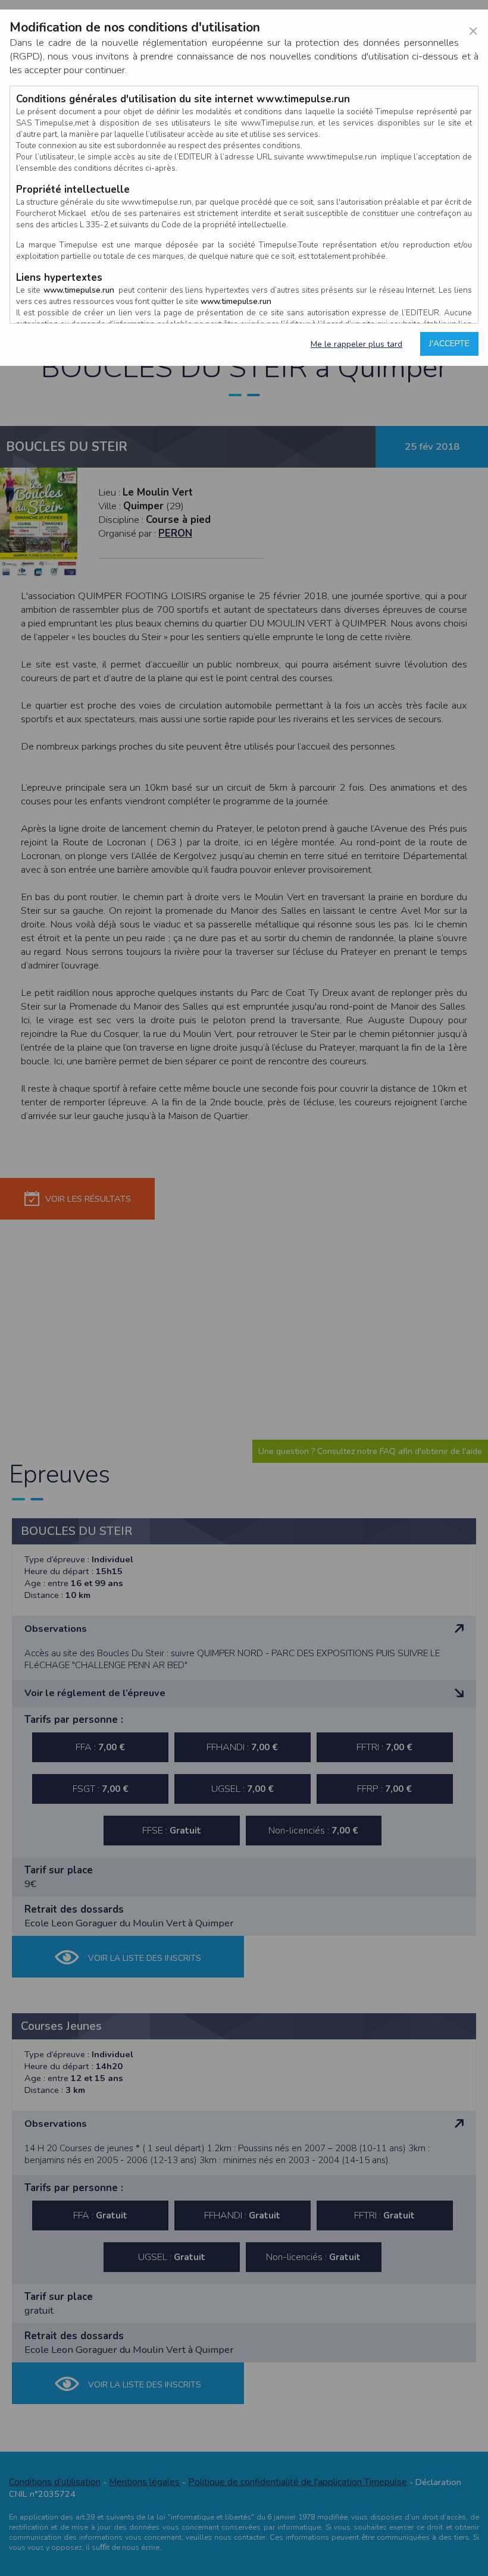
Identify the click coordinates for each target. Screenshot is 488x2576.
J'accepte (449, 344)
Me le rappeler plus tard (356, 344)
